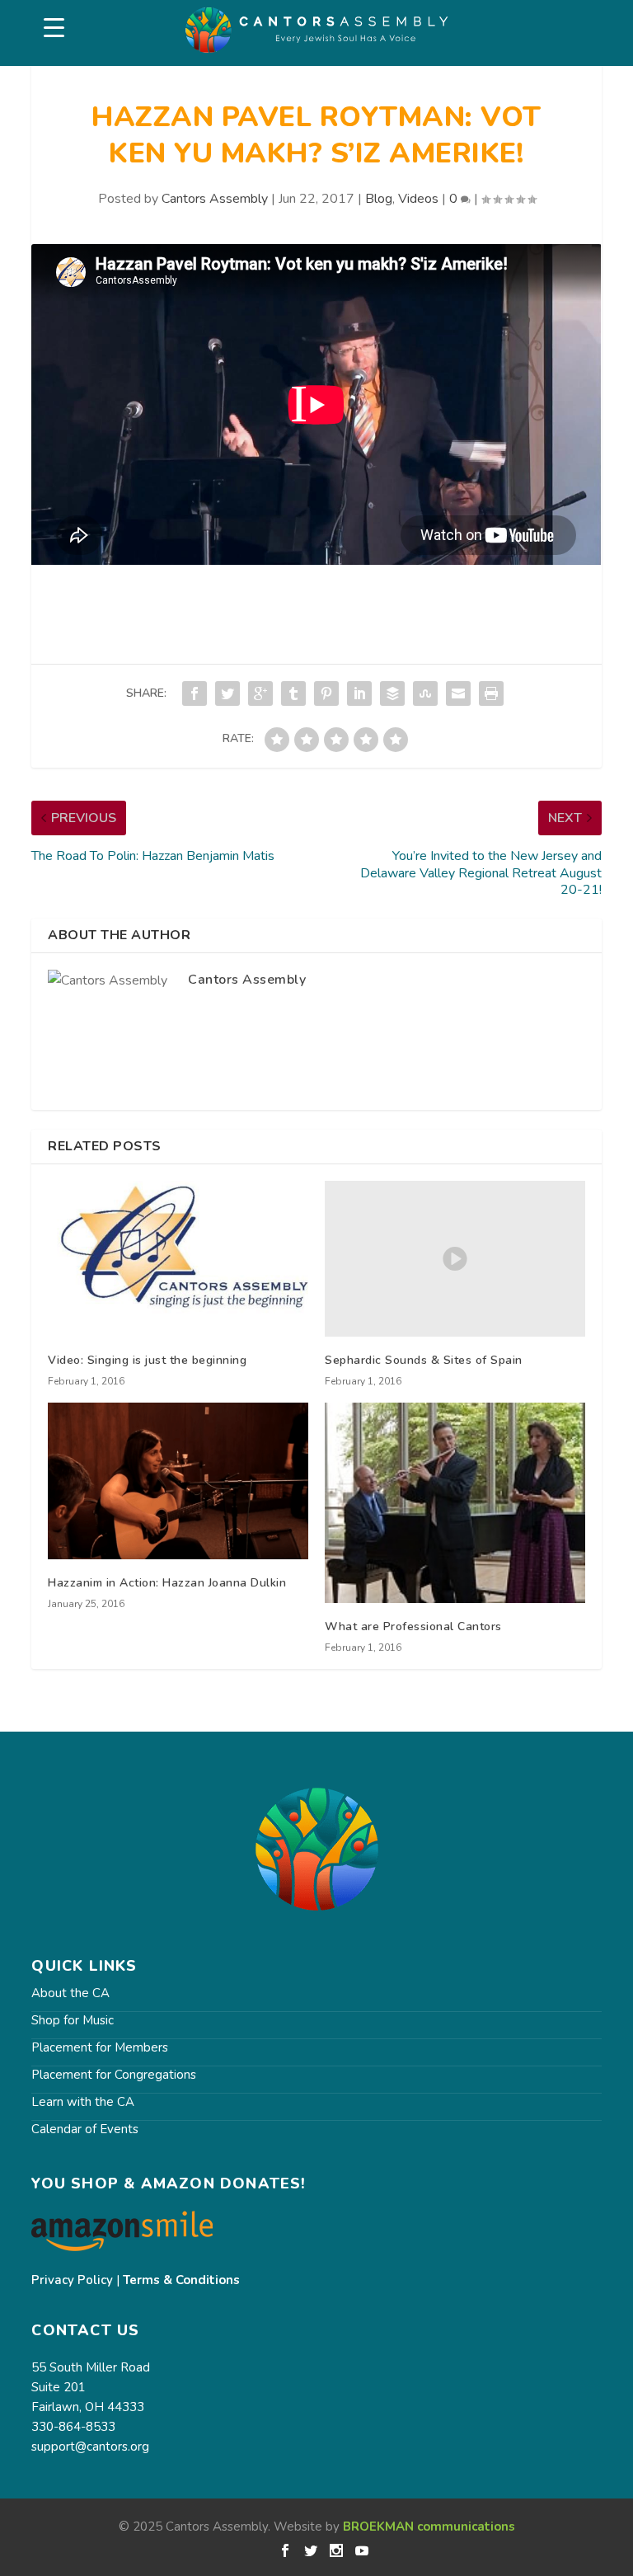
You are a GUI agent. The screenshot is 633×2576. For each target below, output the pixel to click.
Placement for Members (100, 2047)
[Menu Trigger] (54, 28)
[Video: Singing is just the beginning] (178, 1259)
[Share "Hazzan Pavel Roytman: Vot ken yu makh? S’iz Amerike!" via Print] (491, 693)
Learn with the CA (83, 2102)
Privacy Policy (72, 2280)
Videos (418, 199)
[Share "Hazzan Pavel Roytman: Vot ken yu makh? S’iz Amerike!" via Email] (458, 693)
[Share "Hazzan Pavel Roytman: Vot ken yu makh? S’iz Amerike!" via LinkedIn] (359, 693)
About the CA (70, 1993)
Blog (379, 199)
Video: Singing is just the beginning (147, 1360)
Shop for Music (73, 2020)
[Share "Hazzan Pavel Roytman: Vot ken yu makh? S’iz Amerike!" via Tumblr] (293, 693)
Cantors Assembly (215, 199)
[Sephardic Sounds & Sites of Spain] (455, 1259)
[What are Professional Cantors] (455, 1503)
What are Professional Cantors (413, 1626)
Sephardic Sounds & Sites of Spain (424, 1360)
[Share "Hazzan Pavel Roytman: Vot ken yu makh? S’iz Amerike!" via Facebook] (195, 693)
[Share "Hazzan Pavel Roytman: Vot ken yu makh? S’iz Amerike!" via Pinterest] (326, 693)
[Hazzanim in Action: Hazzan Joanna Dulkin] (178, 1481)
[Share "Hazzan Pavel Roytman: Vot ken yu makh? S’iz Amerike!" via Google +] (260, 693)
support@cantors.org (90, 2447)
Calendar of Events (85, 2129)
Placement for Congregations (114, 2075)
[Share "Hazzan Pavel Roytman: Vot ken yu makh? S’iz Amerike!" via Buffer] (392, 693)
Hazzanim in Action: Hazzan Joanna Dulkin (167, 1583)
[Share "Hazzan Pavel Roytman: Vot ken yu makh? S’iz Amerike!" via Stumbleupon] (425, 693)
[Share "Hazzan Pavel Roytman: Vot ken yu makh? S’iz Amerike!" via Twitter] (227, 693)
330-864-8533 (73, 2427)
